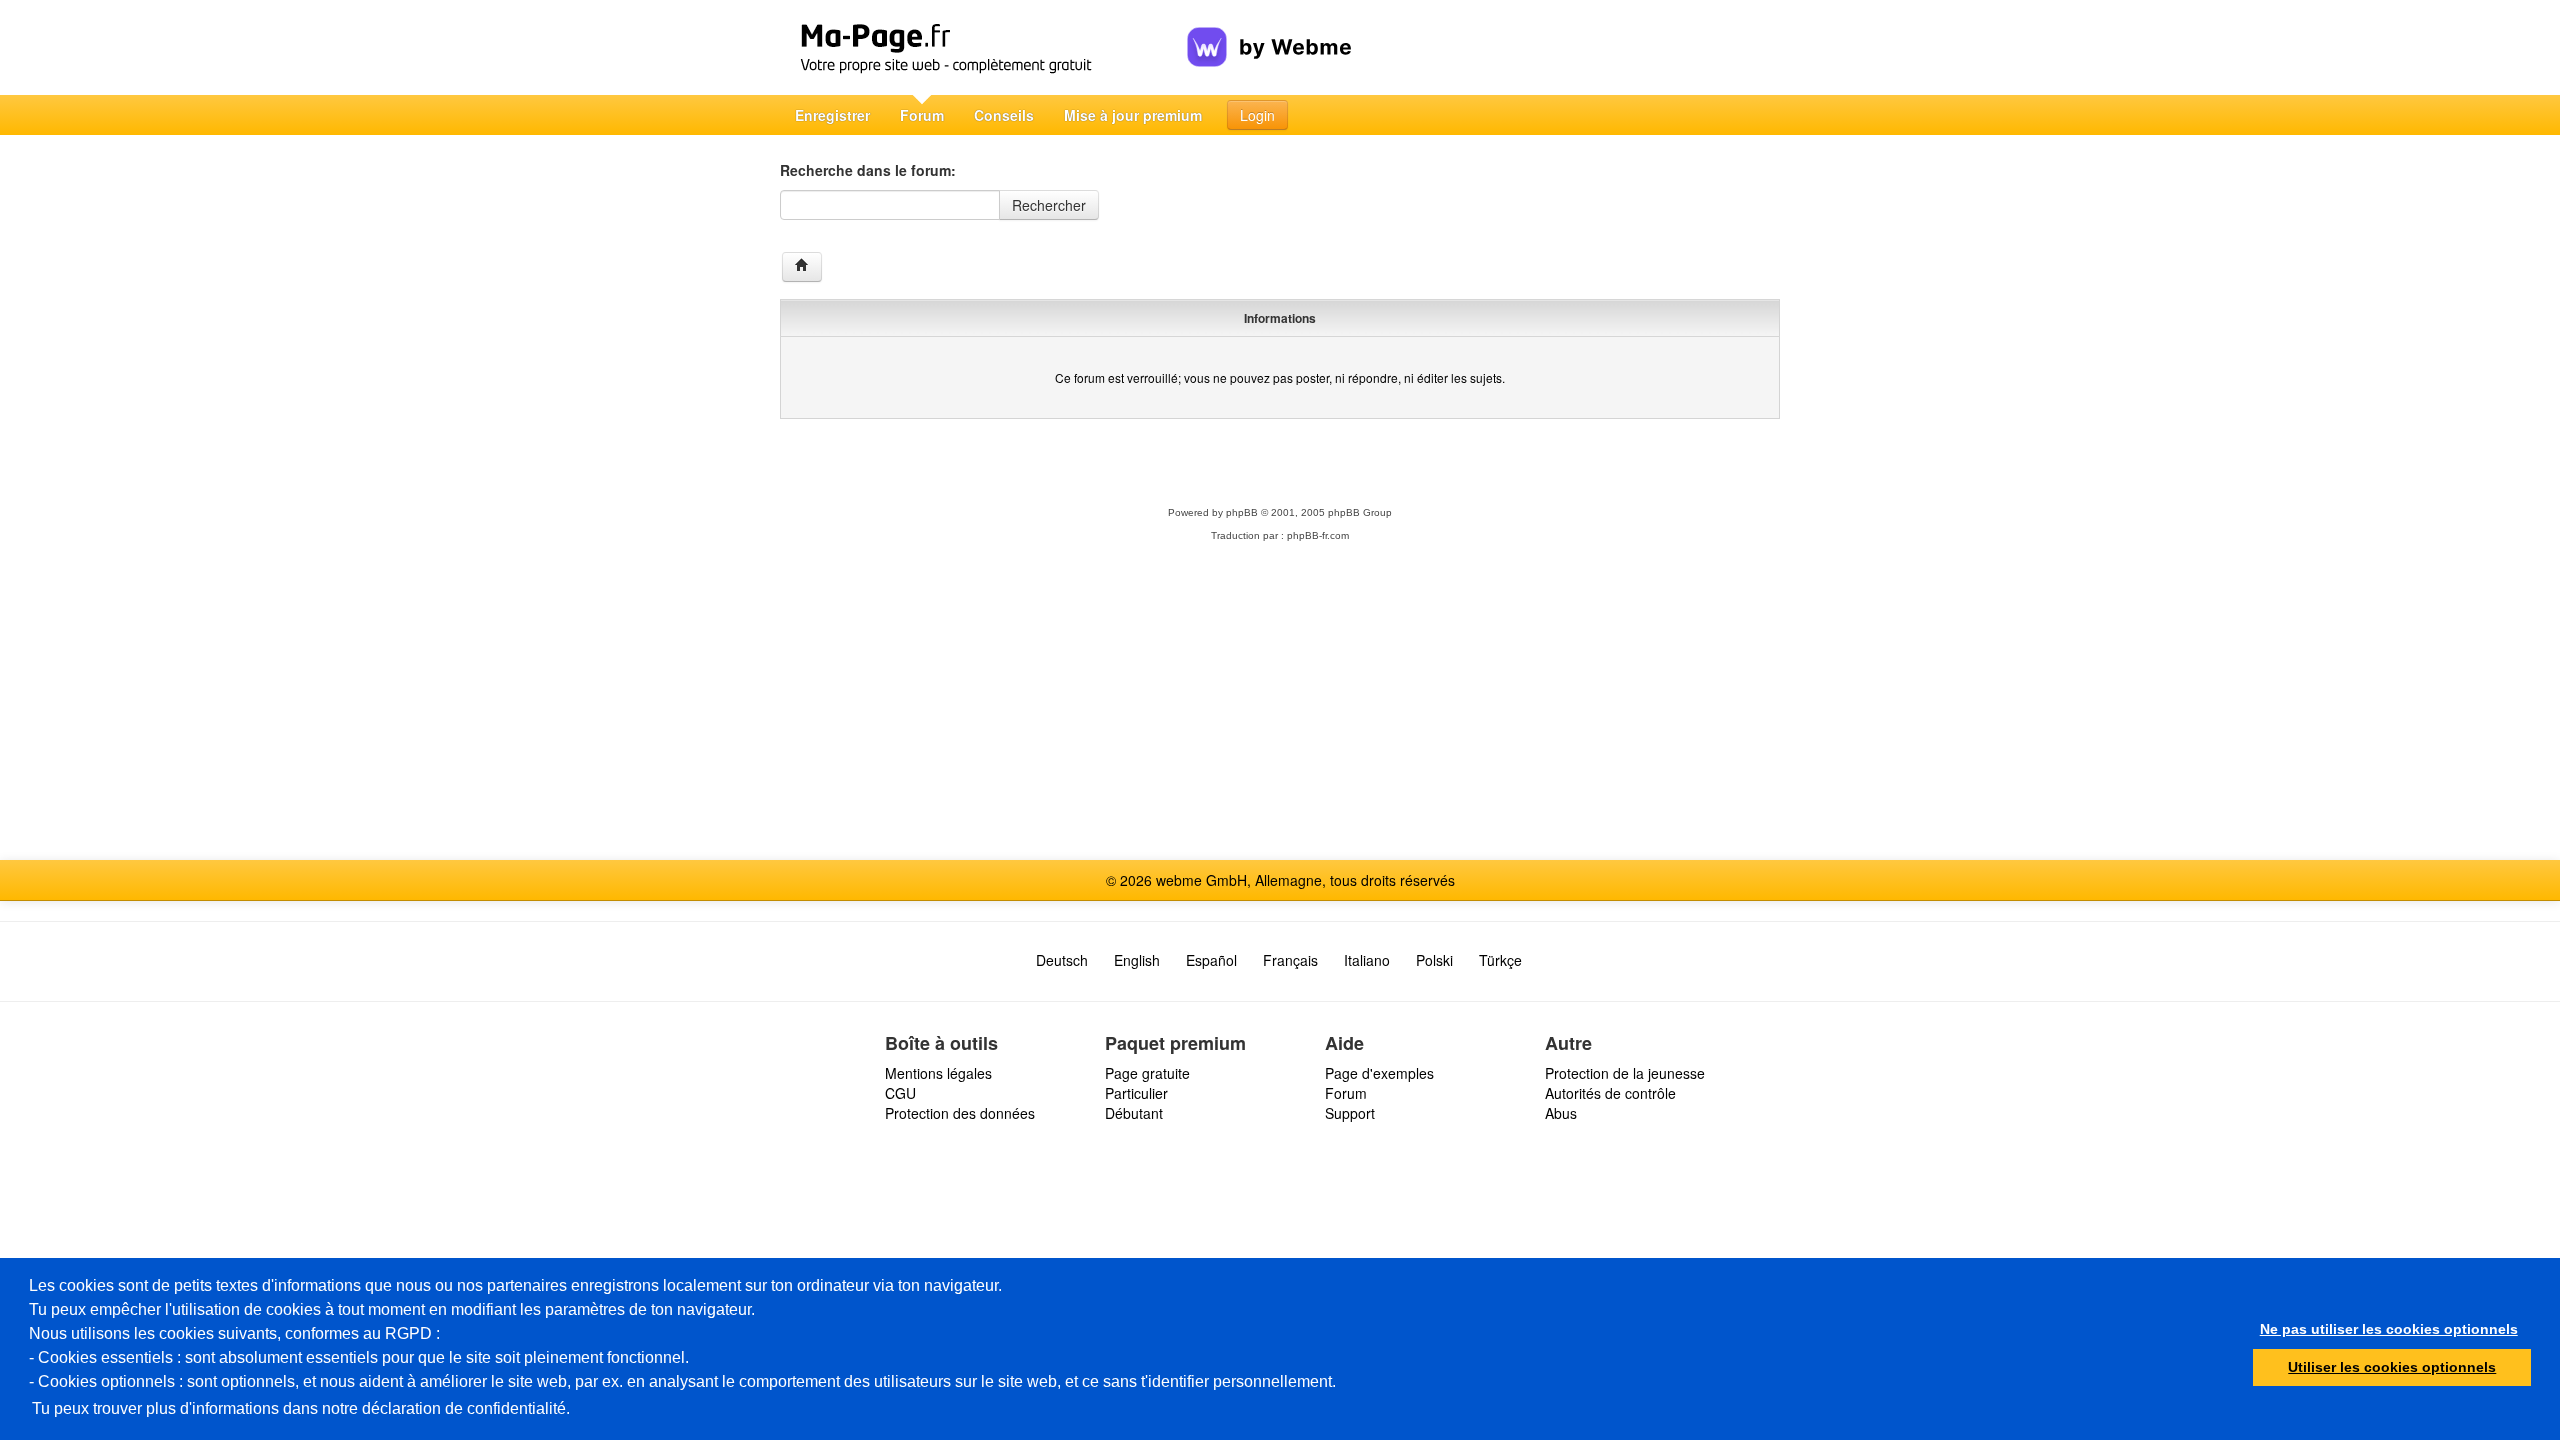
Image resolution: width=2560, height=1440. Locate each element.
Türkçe (1500, 960)
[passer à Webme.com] (1269, 31)
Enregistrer (832, 115)
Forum (922, 115)
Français (1290, 960)
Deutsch (1062, 960)
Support (1350, 1113)
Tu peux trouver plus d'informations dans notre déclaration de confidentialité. (301, 1408)
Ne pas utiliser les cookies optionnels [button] (2389, 1329)
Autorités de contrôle (1610, 1093)
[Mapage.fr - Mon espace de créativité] (983, 47)
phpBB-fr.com (1318, 535)
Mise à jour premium (1133, 115)
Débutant (1134, 1113)
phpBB (1242, 512)
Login (1257, 115)
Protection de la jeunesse (1625, 1073)
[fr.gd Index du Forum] (802, 267)
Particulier (1136, 1093)
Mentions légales (938, 1073)
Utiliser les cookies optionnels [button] (2392, 1367)
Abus (1561, 1113)
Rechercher (1049, 205)
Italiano (1367, 960)
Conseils (1004, 115)
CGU (900, 1093)
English (1137, 960)
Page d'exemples (1379, 1073)
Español (1211, 960)
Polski (1434, 960)
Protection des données (960, 1113)
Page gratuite (1147, 1073)
